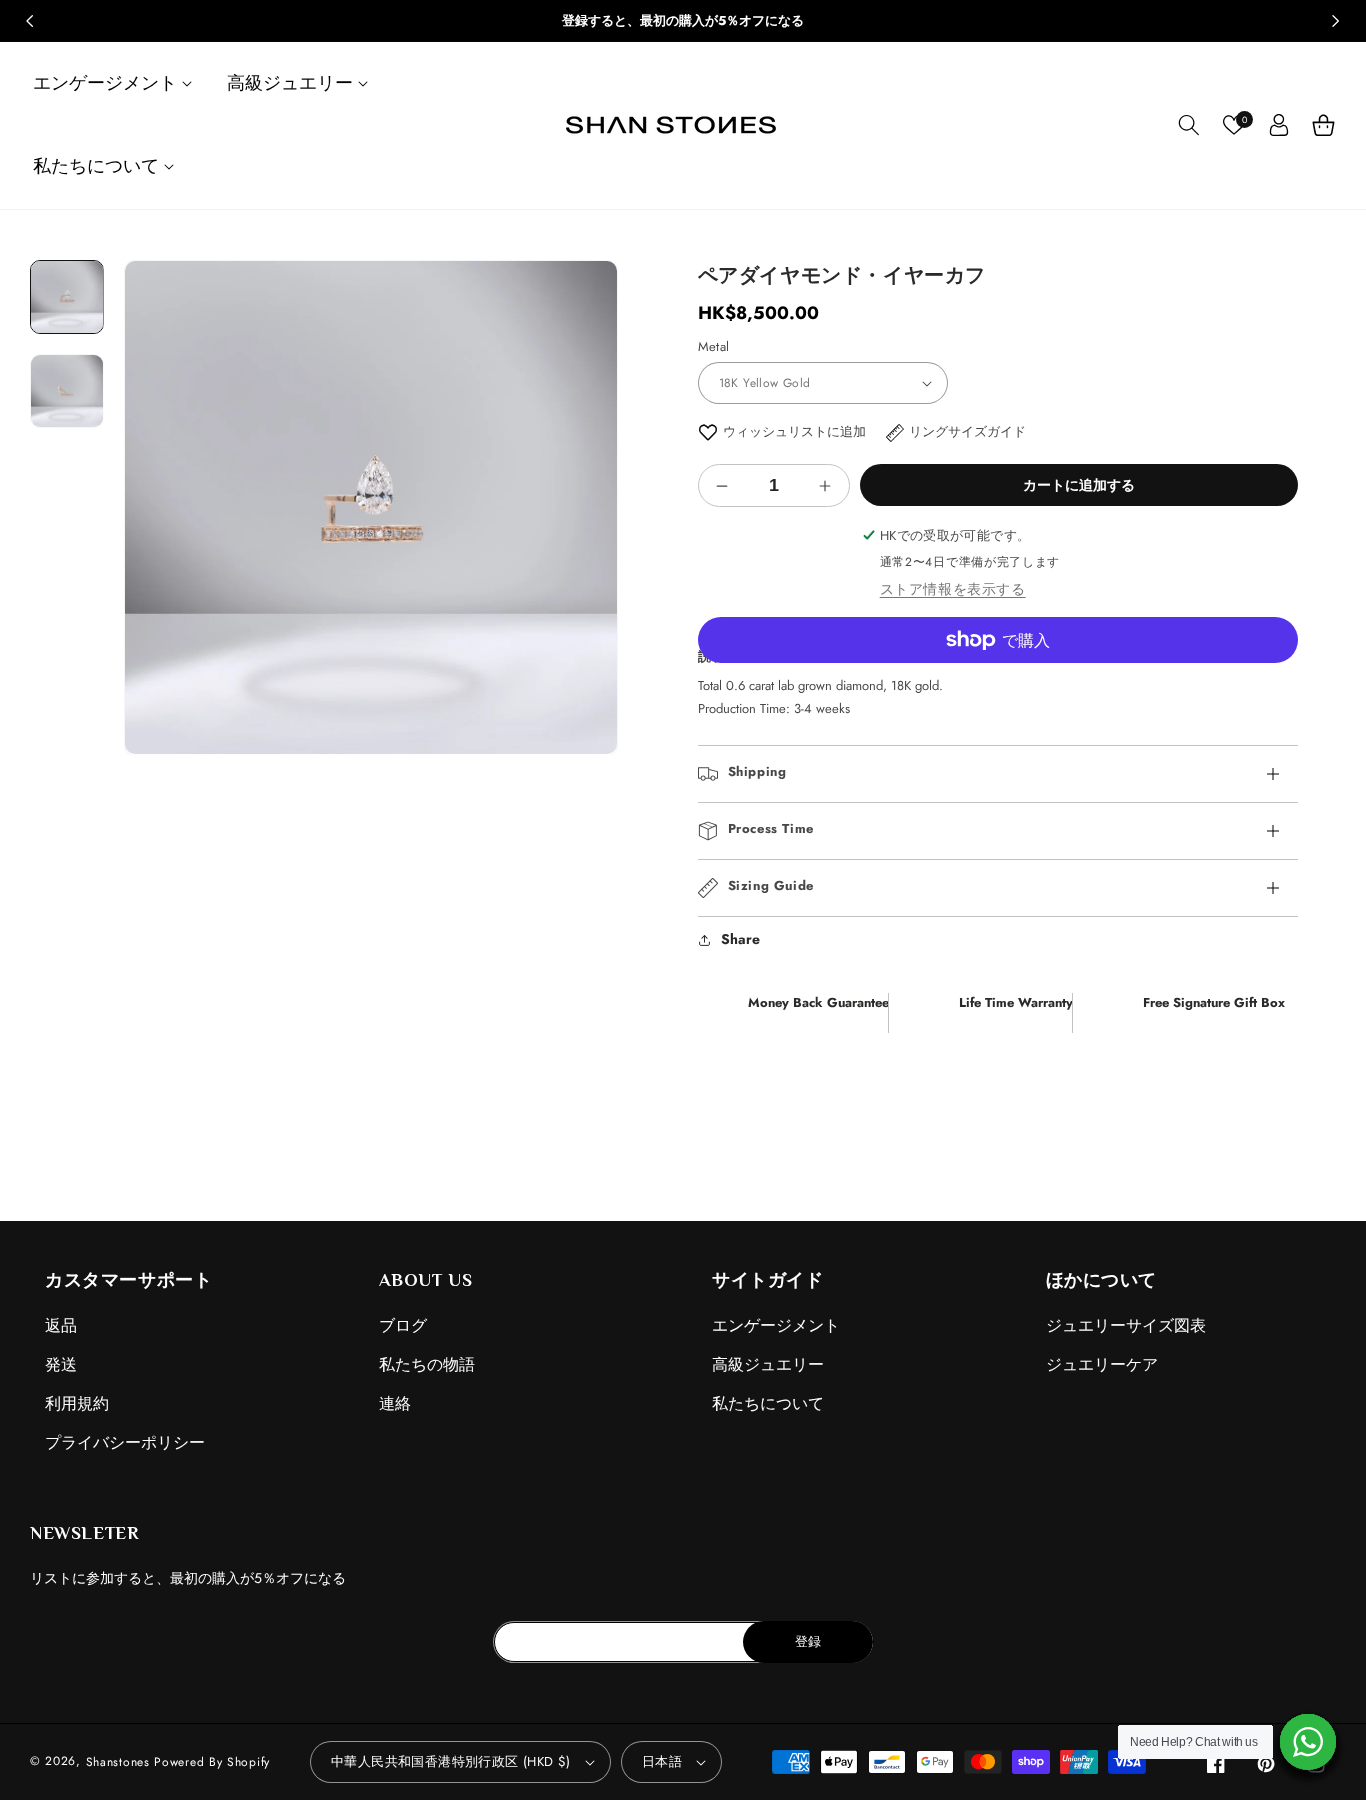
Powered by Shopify (212, 1762)
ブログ (403, 1325)
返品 (61, 1325)
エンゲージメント (776, 1325)
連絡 (395, 1403)
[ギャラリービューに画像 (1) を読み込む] (67, 297)
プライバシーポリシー (125, 1442)
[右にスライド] (1336, 21)
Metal (714, 346)
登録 (808, 1641)
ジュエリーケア (1102, 1364)
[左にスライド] (30, 21)
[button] (115, 83)
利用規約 (77, 1403)
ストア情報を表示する (953, 589)
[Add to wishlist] (708, 431)
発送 (61, 1364)
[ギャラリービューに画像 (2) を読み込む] (67, 390)
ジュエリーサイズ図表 (1126, 1325)
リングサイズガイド (967, 431)
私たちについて (768, 1403)
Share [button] (740, 939)
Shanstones (118, 1762)
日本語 (662, 1761)
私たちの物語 (427, 1364)
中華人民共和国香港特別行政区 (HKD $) (451, 1761)
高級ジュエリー (768, 1364)
